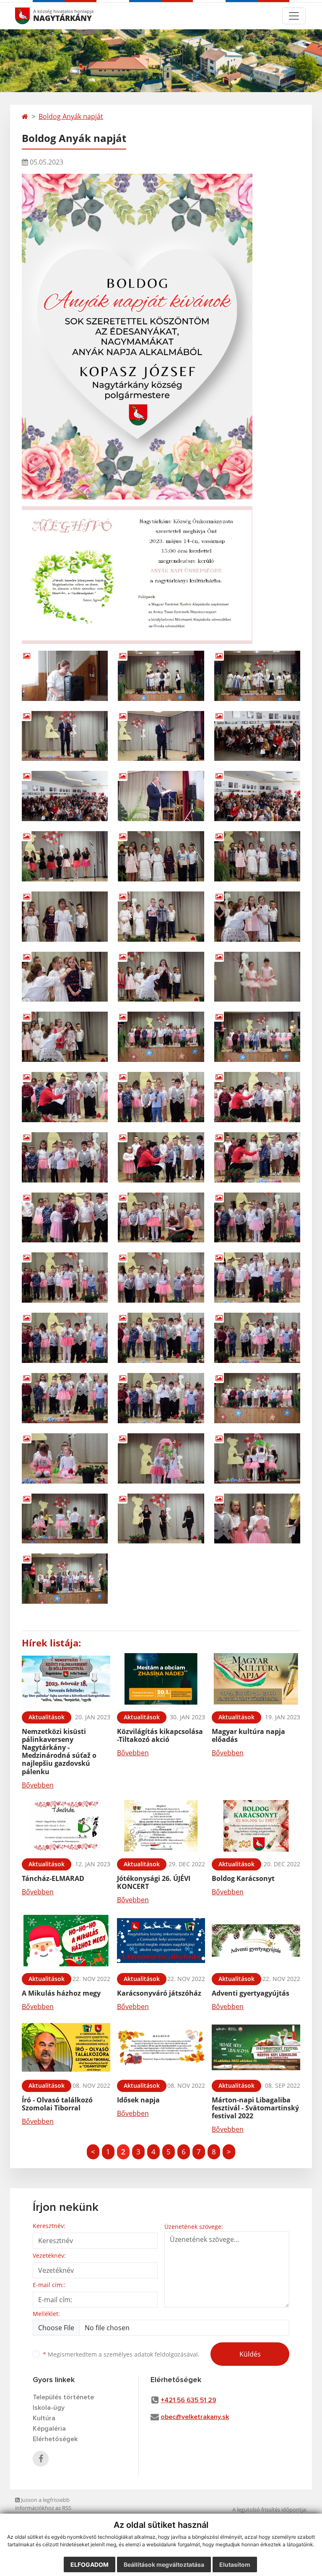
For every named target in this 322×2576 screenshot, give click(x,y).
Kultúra (44, 2418)
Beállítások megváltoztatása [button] (164, 2564)
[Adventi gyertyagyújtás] (256, 1941)
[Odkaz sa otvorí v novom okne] (41, 2459)
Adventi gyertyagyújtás (251, 1993)
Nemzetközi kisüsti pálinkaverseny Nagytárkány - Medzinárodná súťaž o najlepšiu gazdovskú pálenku (59, 1752)
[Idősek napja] (161, 2047)
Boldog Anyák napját (71, 116)
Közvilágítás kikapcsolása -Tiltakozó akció (160, 1735)
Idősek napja (138, 2100)
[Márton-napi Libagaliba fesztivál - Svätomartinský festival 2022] (256, 2047)
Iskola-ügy (49, 2408)
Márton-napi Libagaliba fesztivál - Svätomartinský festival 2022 (255, 2108)
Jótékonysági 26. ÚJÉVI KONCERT (154, 1882)
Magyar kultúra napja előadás (248, 1735)
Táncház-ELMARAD (53, 1878)
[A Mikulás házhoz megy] (66, 1941)
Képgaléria (49, 2429)
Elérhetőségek (55, 2439)
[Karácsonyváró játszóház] (161, 1941)
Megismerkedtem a (121, 2354)
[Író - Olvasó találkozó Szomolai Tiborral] (66, 2047)
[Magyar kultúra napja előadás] (256, 1679)
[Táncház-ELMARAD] (66, 1826)
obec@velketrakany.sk (195, 2417)
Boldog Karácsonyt (243, 1878)
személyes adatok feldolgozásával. (152, 2354)
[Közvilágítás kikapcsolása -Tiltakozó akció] (161, 1679)
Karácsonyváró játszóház (159, 1993)
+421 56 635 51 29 (188, 2400)
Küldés (250, 2354)
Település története (63, 2397)
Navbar (30, 16)
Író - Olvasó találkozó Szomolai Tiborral (57, 2104)
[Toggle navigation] (294, 16)
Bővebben (38, 1785)
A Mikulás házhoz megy (61, 1993)
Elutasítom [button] (235, 2564)
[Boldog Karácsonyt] (256, 1826)
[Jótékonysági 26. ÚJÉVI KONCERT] (161, 1826)
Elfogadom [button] (90, 2564)
